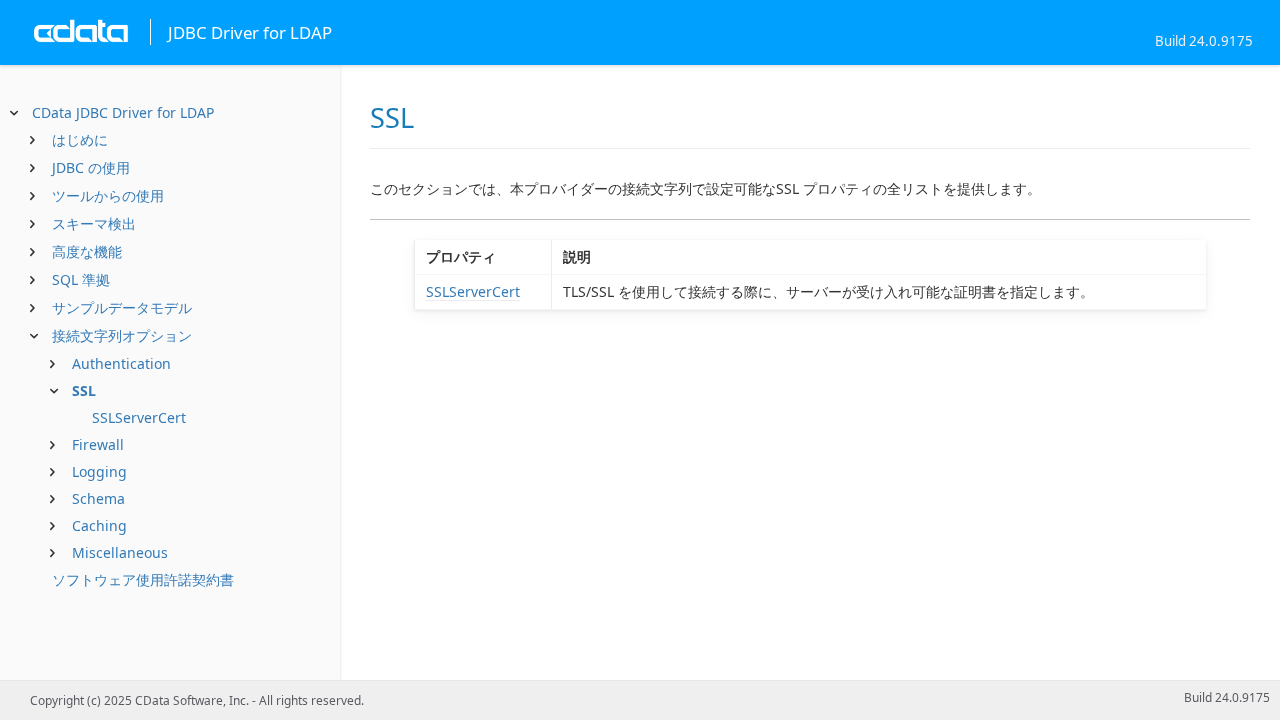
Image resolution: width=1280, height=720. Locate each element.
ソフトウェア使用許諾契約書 (143, 579)
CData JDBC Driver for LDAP (123, 112)
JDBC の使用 (91, 167)
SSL (84, 390)
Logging (99, 471)
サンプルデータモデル (122, 307)
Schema (98, 498)
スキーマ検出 (94, 223)
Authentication (121, 363)
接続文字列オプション (122, 335)
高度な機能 (87, 251)
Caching (99, 525)
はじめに (80, 139)
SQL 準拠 (81, 279)
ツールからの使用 (108, 195)
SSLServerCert (139, 417)
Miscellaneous (120, 552)
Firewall (98, 444)
